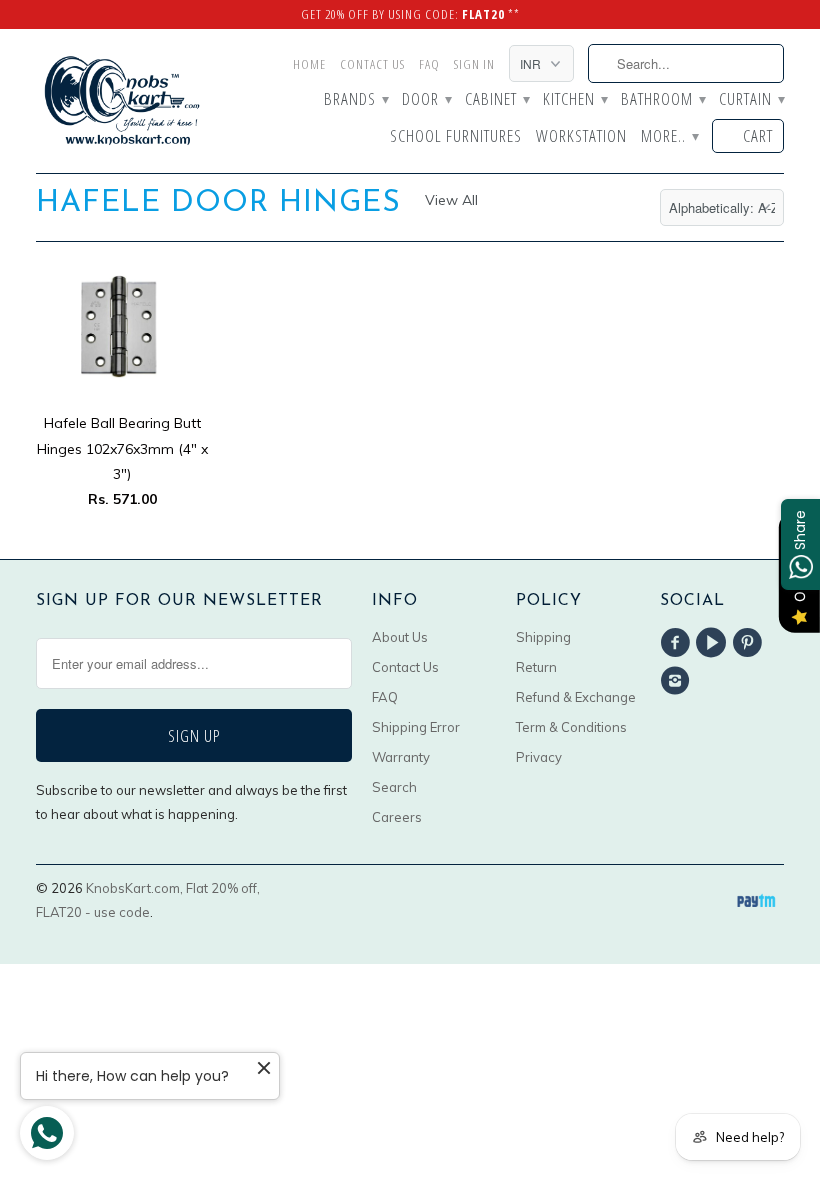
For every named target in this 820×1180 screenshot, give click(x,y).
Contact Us (372, 64)
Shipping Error (416, 727)
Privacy (539, 757)
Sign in (474, 64)
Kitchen (575, 100)
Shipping (543, 637)
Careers (397, 817)
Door (426, 100)
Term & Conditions (571, 727)
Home (309, 64)
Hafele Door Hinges (218, 203)
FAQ (429, 64)
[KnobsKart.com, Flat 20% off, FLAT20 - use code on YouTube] (714, 643)
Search (394, 787)
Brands (356, 100)
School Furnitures (456, 137)
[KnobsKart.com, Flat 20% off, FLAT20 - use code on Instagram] (678, 681)
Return (536, 667)
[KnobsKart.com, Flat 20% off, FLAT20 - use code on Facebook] (678, 643)
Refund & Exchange (576, 697)
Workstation (581, 137)
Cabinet (497, 100)
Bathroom (663, 100)
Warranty (401, 757)
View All (451, 200)
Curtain (751, 100)
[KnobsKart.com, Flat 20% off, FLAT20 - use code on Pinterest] (751, 643)
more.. (669, 137)
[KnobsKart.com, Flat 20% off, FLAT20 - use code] (122, 101)
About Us (400, 637)
